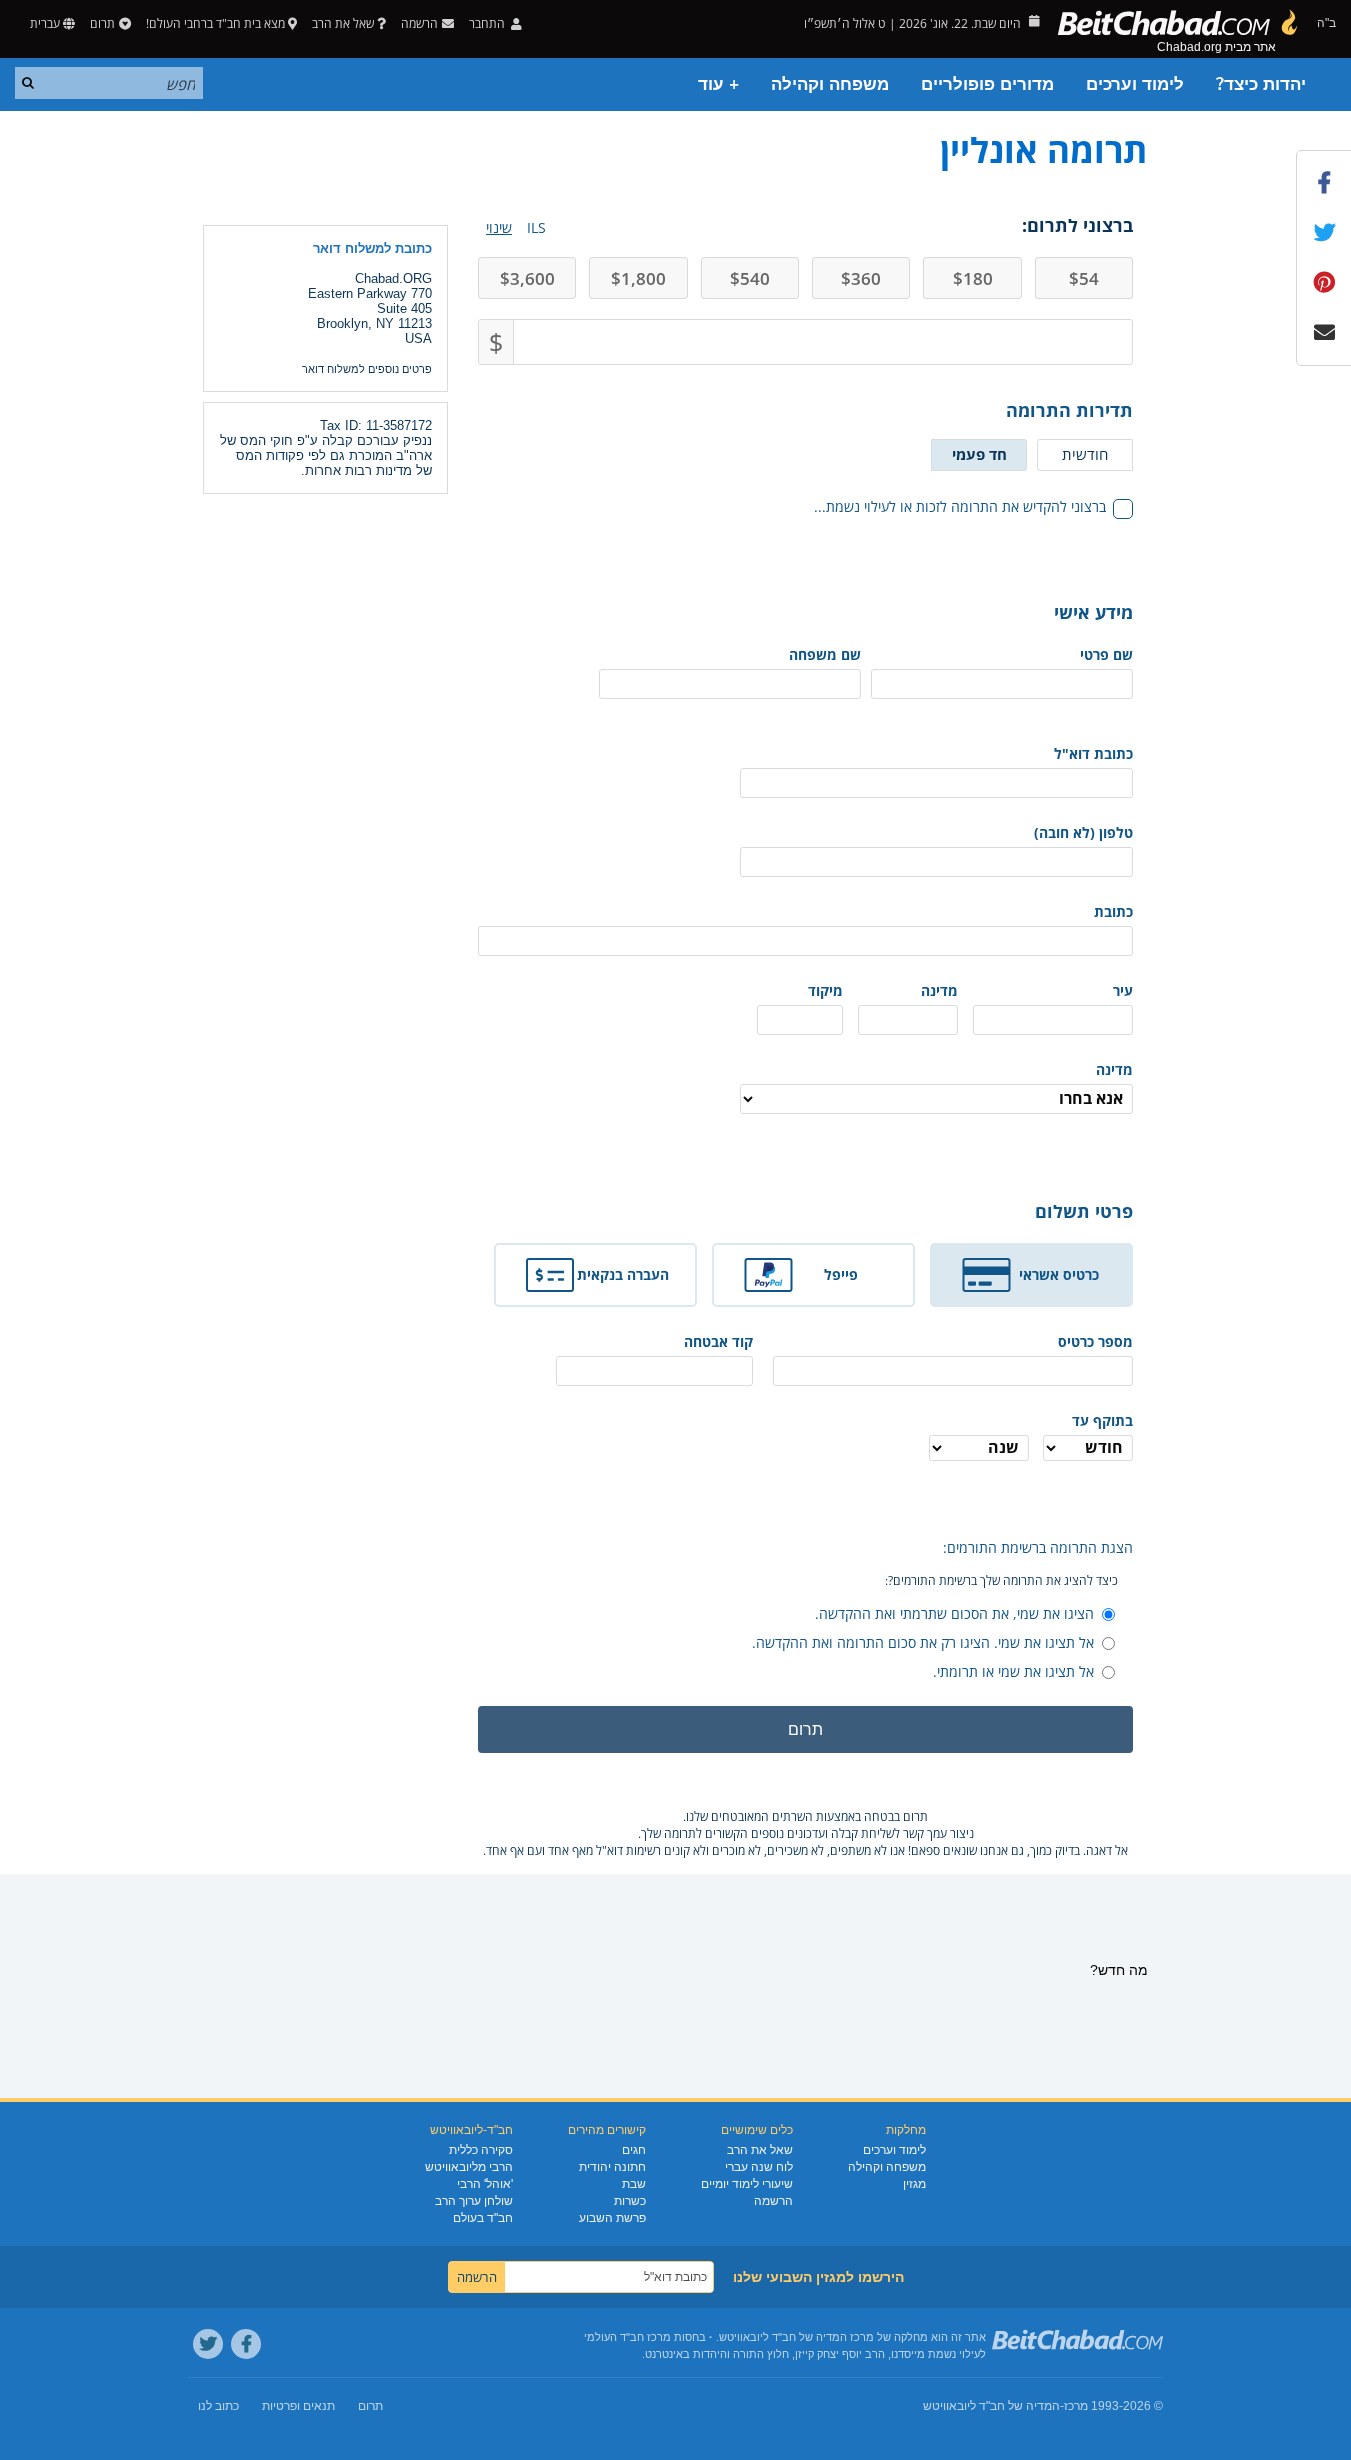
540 (750, 278)
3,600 (527, 278)
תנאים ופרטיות (298, 2406)
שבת (634, 2184)
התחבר (488, 23)
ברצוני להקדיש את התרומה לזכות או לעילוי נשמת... (960, 506)
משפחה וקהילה (830, 84)
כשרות (630, 2201)
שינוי (499, 227)
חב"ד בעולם (483, 2218)
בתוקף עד (1102, 1420)
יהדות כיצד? (1261, 84)
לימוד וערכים (1135, 84)
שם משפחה (825, 654)
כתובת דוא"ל (1093, 753)
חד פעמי (979, 454)
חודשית (1085, 454)
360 (861, 278)
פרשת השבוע (612, 2218)
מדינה (939, 990)
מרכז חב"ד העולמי (627, 2337)
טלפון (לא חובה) (1083, 832)
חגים (634, 2150)
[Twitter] (208, 2344)
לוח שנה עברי (759, 2167)
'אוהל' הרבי (485, 2184)
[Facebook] (246, 2344)
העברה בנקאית (623, 1274)
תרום (102, 23)
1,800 (638, 278)
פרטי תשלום (1084, 1211)
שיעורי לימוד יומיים (747, 2184)
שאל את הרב (343, 23)
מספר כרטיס (1095, 1341)
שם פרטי (1106, 654)
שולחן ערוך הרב (474, 2201)
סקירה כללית (481, 2150)
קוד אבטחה (718, 1341)
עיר (1123, 990)
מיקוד (825, 990)
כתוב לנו (218, 2406)
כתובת (1113, 911)
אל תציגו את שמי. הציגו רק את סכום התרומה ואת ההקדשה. (923, 1642)
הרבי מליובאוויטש (469, 2167)
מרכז (1076, 2406)
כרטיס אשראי (1059, 1274)
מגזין (914, 2184)
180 (973, 278)
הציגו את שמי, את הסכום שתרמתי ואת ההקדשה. (954, 1613)
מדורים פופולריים (987, 84)
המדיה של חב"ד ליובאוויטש (991, 2406)
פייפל (841, 1274)
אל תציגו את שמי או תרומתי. (1013, 1671)
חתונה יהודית (612, 2167)
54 (1084, 278)
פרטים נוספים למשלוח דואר (367, 369)
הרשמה (773, 2201)
